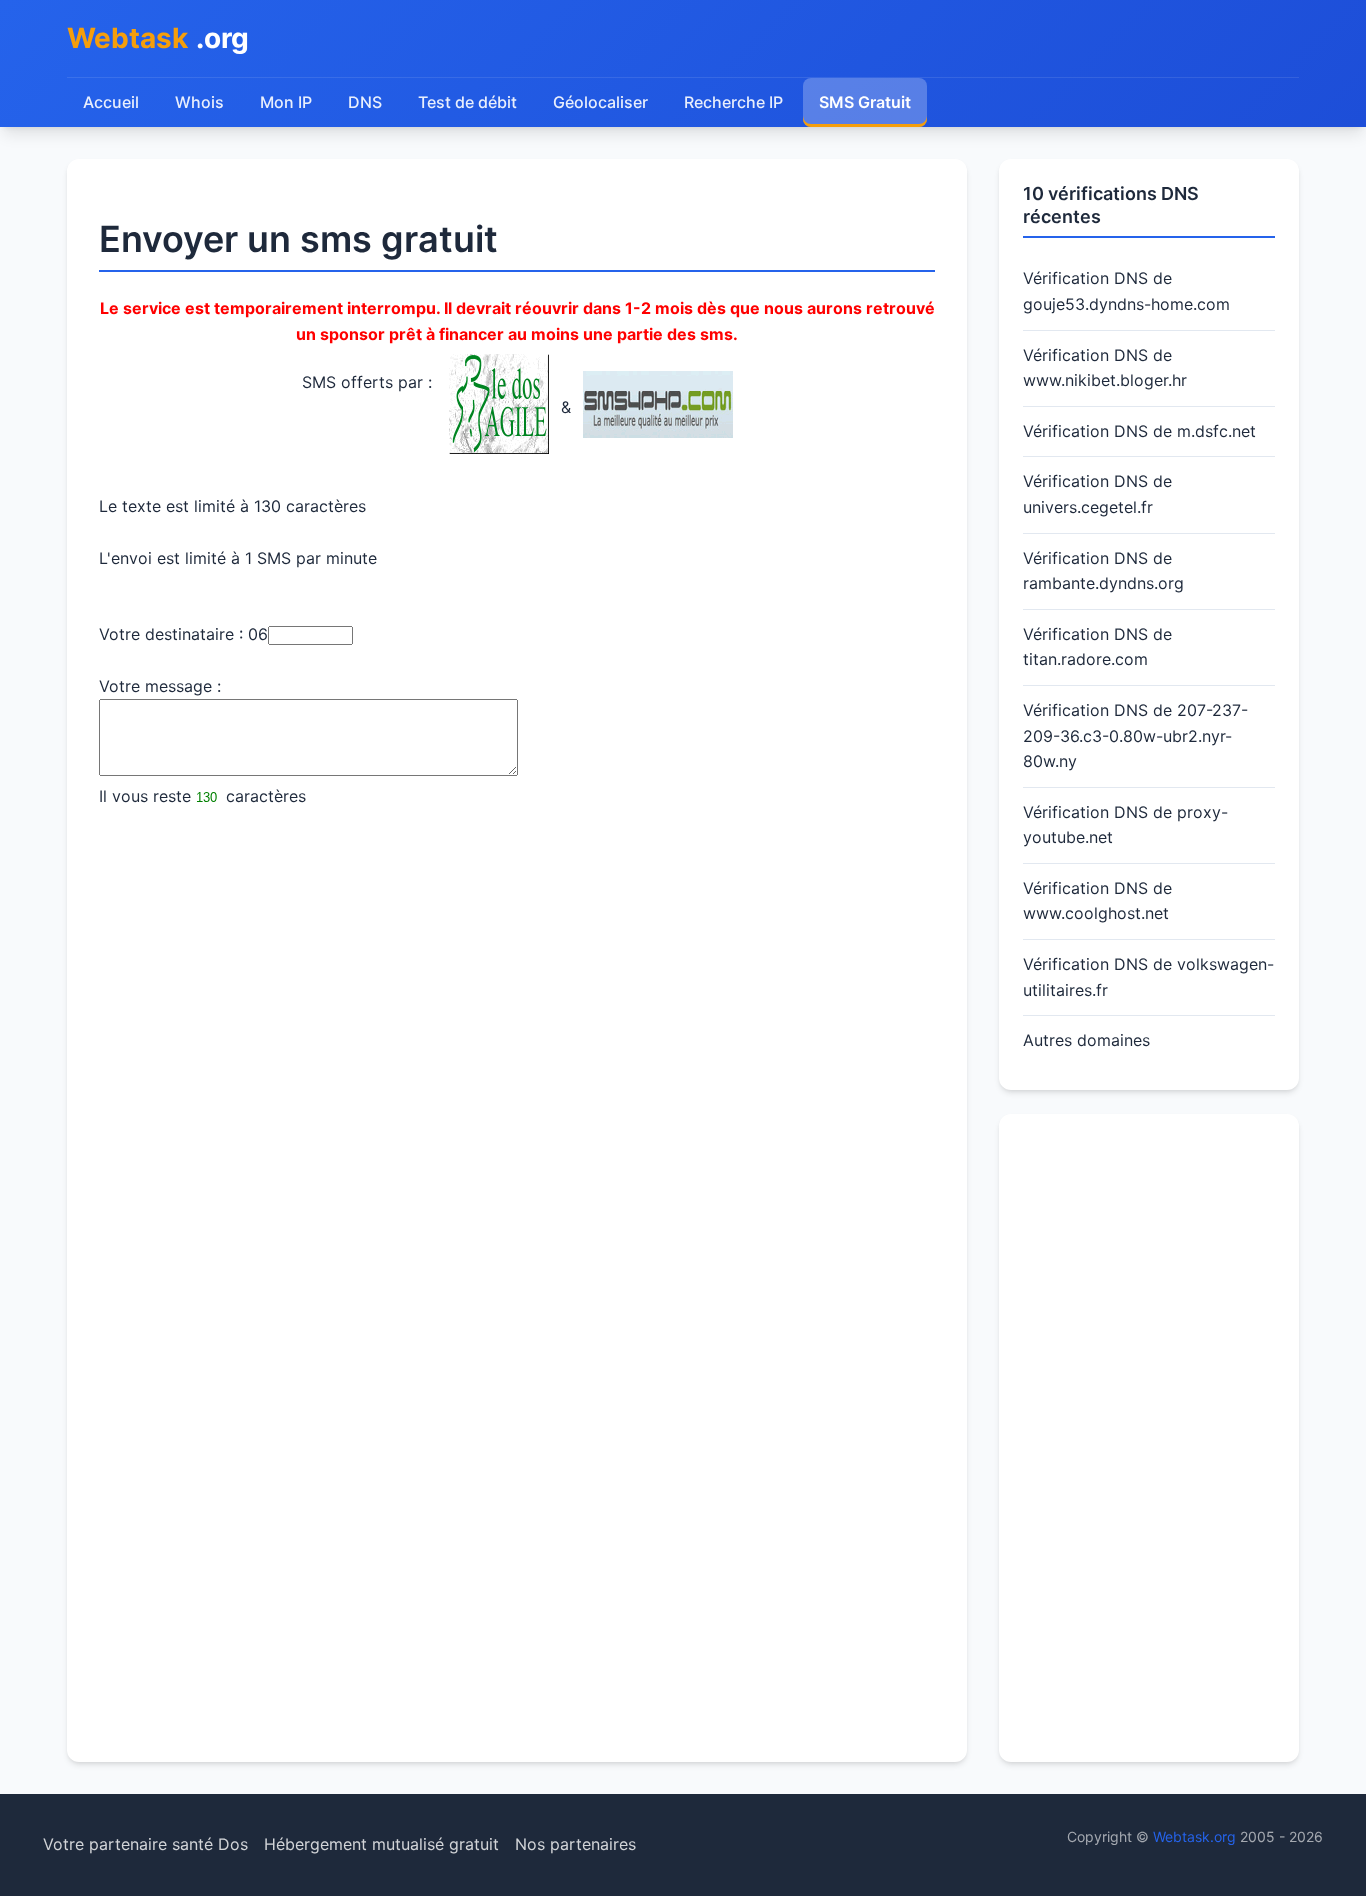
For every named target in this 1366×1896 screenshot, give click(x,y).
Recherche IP (733, 102)
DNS (365, 102)
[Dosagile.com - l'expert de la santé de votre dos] (499, 448)
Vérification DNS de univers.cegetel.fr (1097, 494)
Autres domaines (1086, 1040)
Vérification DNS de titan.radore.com (1097, 647)
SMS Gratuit (865, 102)
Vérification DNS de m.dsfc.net (1139, 431)
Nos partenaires (575, 1844)
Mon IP (286, 102)
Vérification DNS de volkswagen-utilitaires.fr (1148, 977)
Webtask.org (1194, 1836)
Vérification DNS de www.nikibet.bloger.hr (1105, 368)
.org (158, 38)
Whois (199, 102)
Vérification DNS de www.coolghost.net (1097, 901)
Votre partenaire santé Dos (145, 1844)
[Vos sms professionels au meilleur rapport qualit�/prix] (658, 432)
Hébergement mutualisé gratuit (381, 1844)
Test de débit (467, 102)
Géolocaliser (600, 102)
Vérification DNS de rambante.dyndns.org (1103, 571)
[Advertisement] (1149, 1438)
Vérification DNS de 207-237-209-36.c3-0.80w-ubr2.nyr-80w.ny (1135, 735)
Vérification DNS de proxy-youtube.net (1125, 825)
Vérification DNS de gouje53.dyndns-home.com (1126, 291)
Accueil (111, 102)
